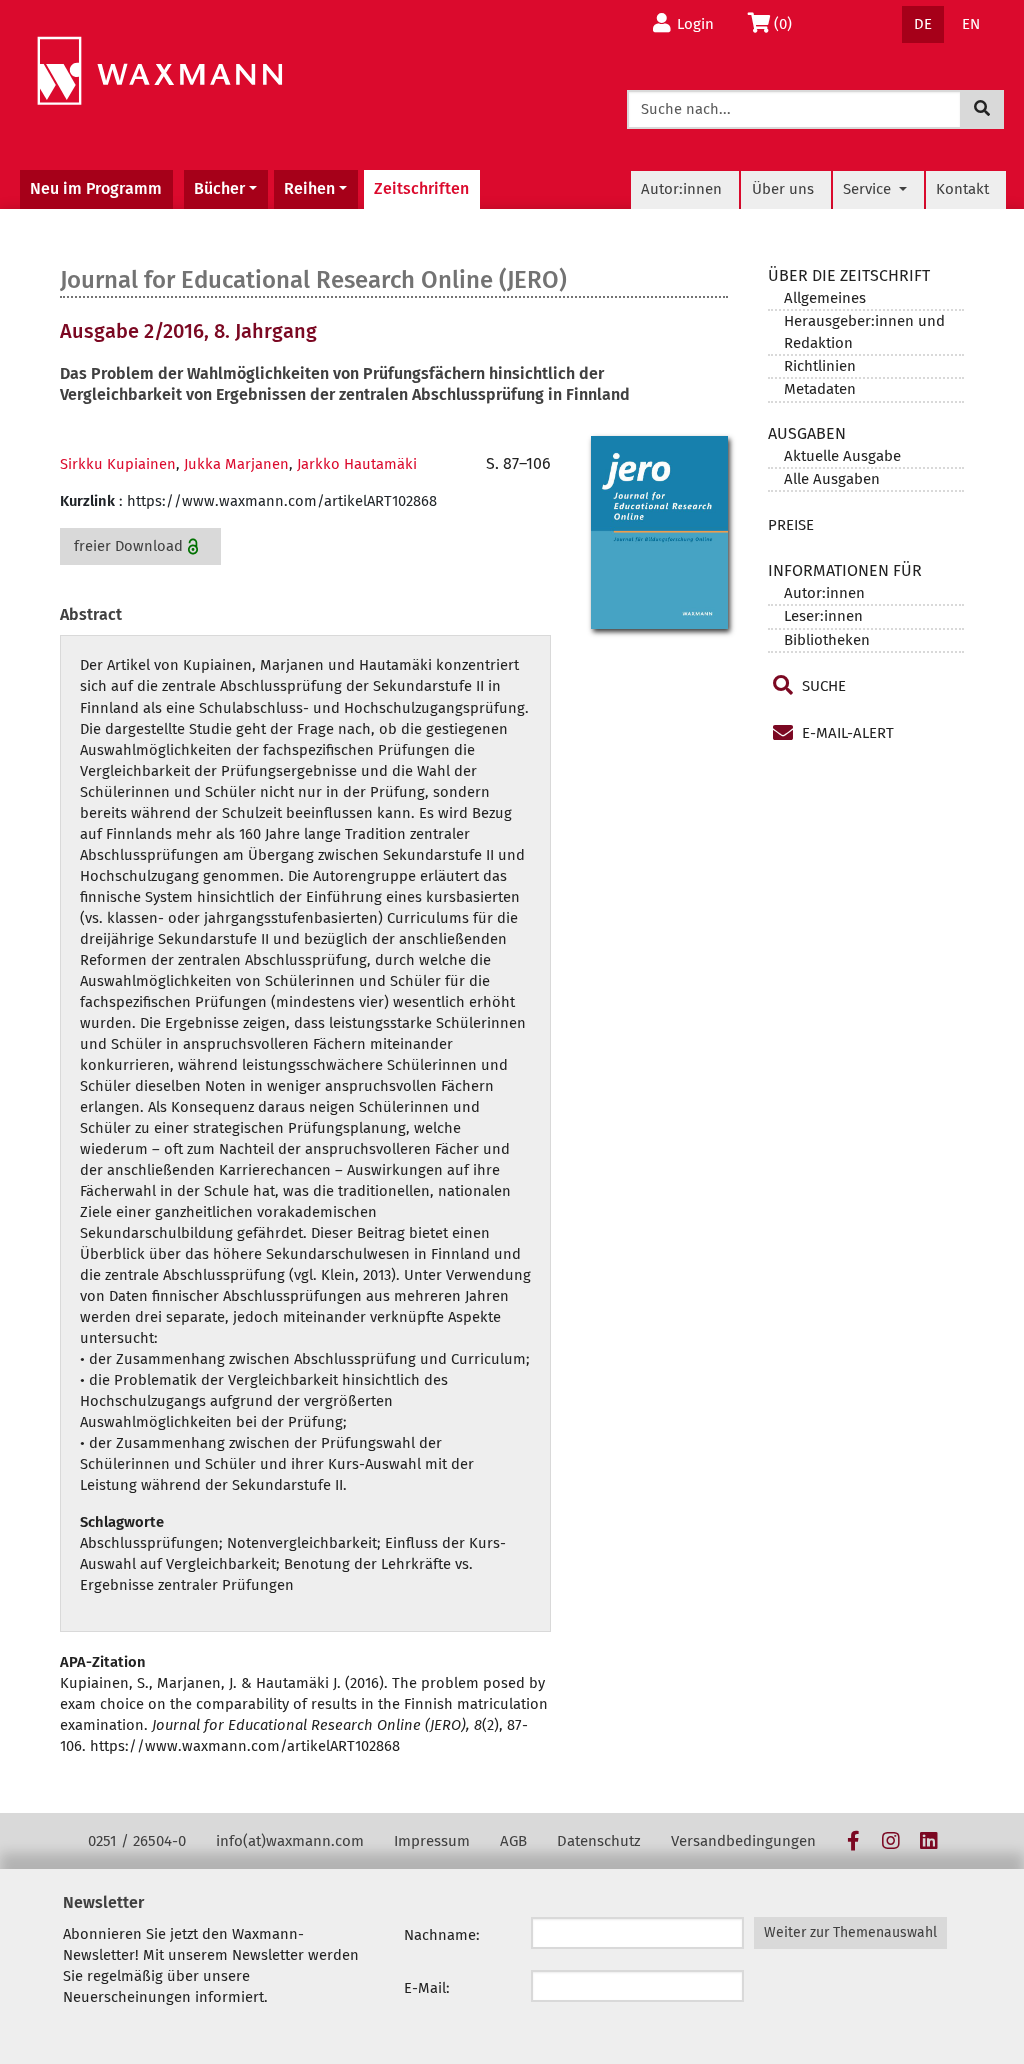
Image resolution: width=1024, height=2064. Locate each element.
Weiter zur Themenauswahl (850, 1932)
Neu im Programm (96, 188)
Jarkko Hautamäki (357, 464)
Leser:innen (823, 616)
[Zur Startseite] (159, 71)
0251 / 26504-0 (137, 1841)
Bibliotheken (827, 640)
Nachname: (442, 1935)
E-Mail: (427, 1988)
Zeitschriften (421, 188)
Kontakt (962, 189)
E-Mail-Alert (846, 733)
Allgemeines (825, 298)
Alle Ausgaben (832, 479)
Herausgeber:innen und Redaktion (864, 331)
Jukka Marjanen (236, 464)
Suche (822, 686)
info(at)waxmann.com (290, 1841)
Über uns (783, 189)
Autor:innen (681, 189)
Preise (791, 525)
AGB (513, 1841)
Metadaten (820, 389)
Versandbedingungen (743, 1841)
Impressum (432, 1841)
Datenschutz (599, 1841)
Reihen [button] (309, 188)
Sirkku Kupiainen (118, 464)
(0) (788, 23)
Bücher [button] (219, 188)
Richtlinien (820, 366)
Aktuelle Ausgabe (842, 456)
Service (869, 189)
